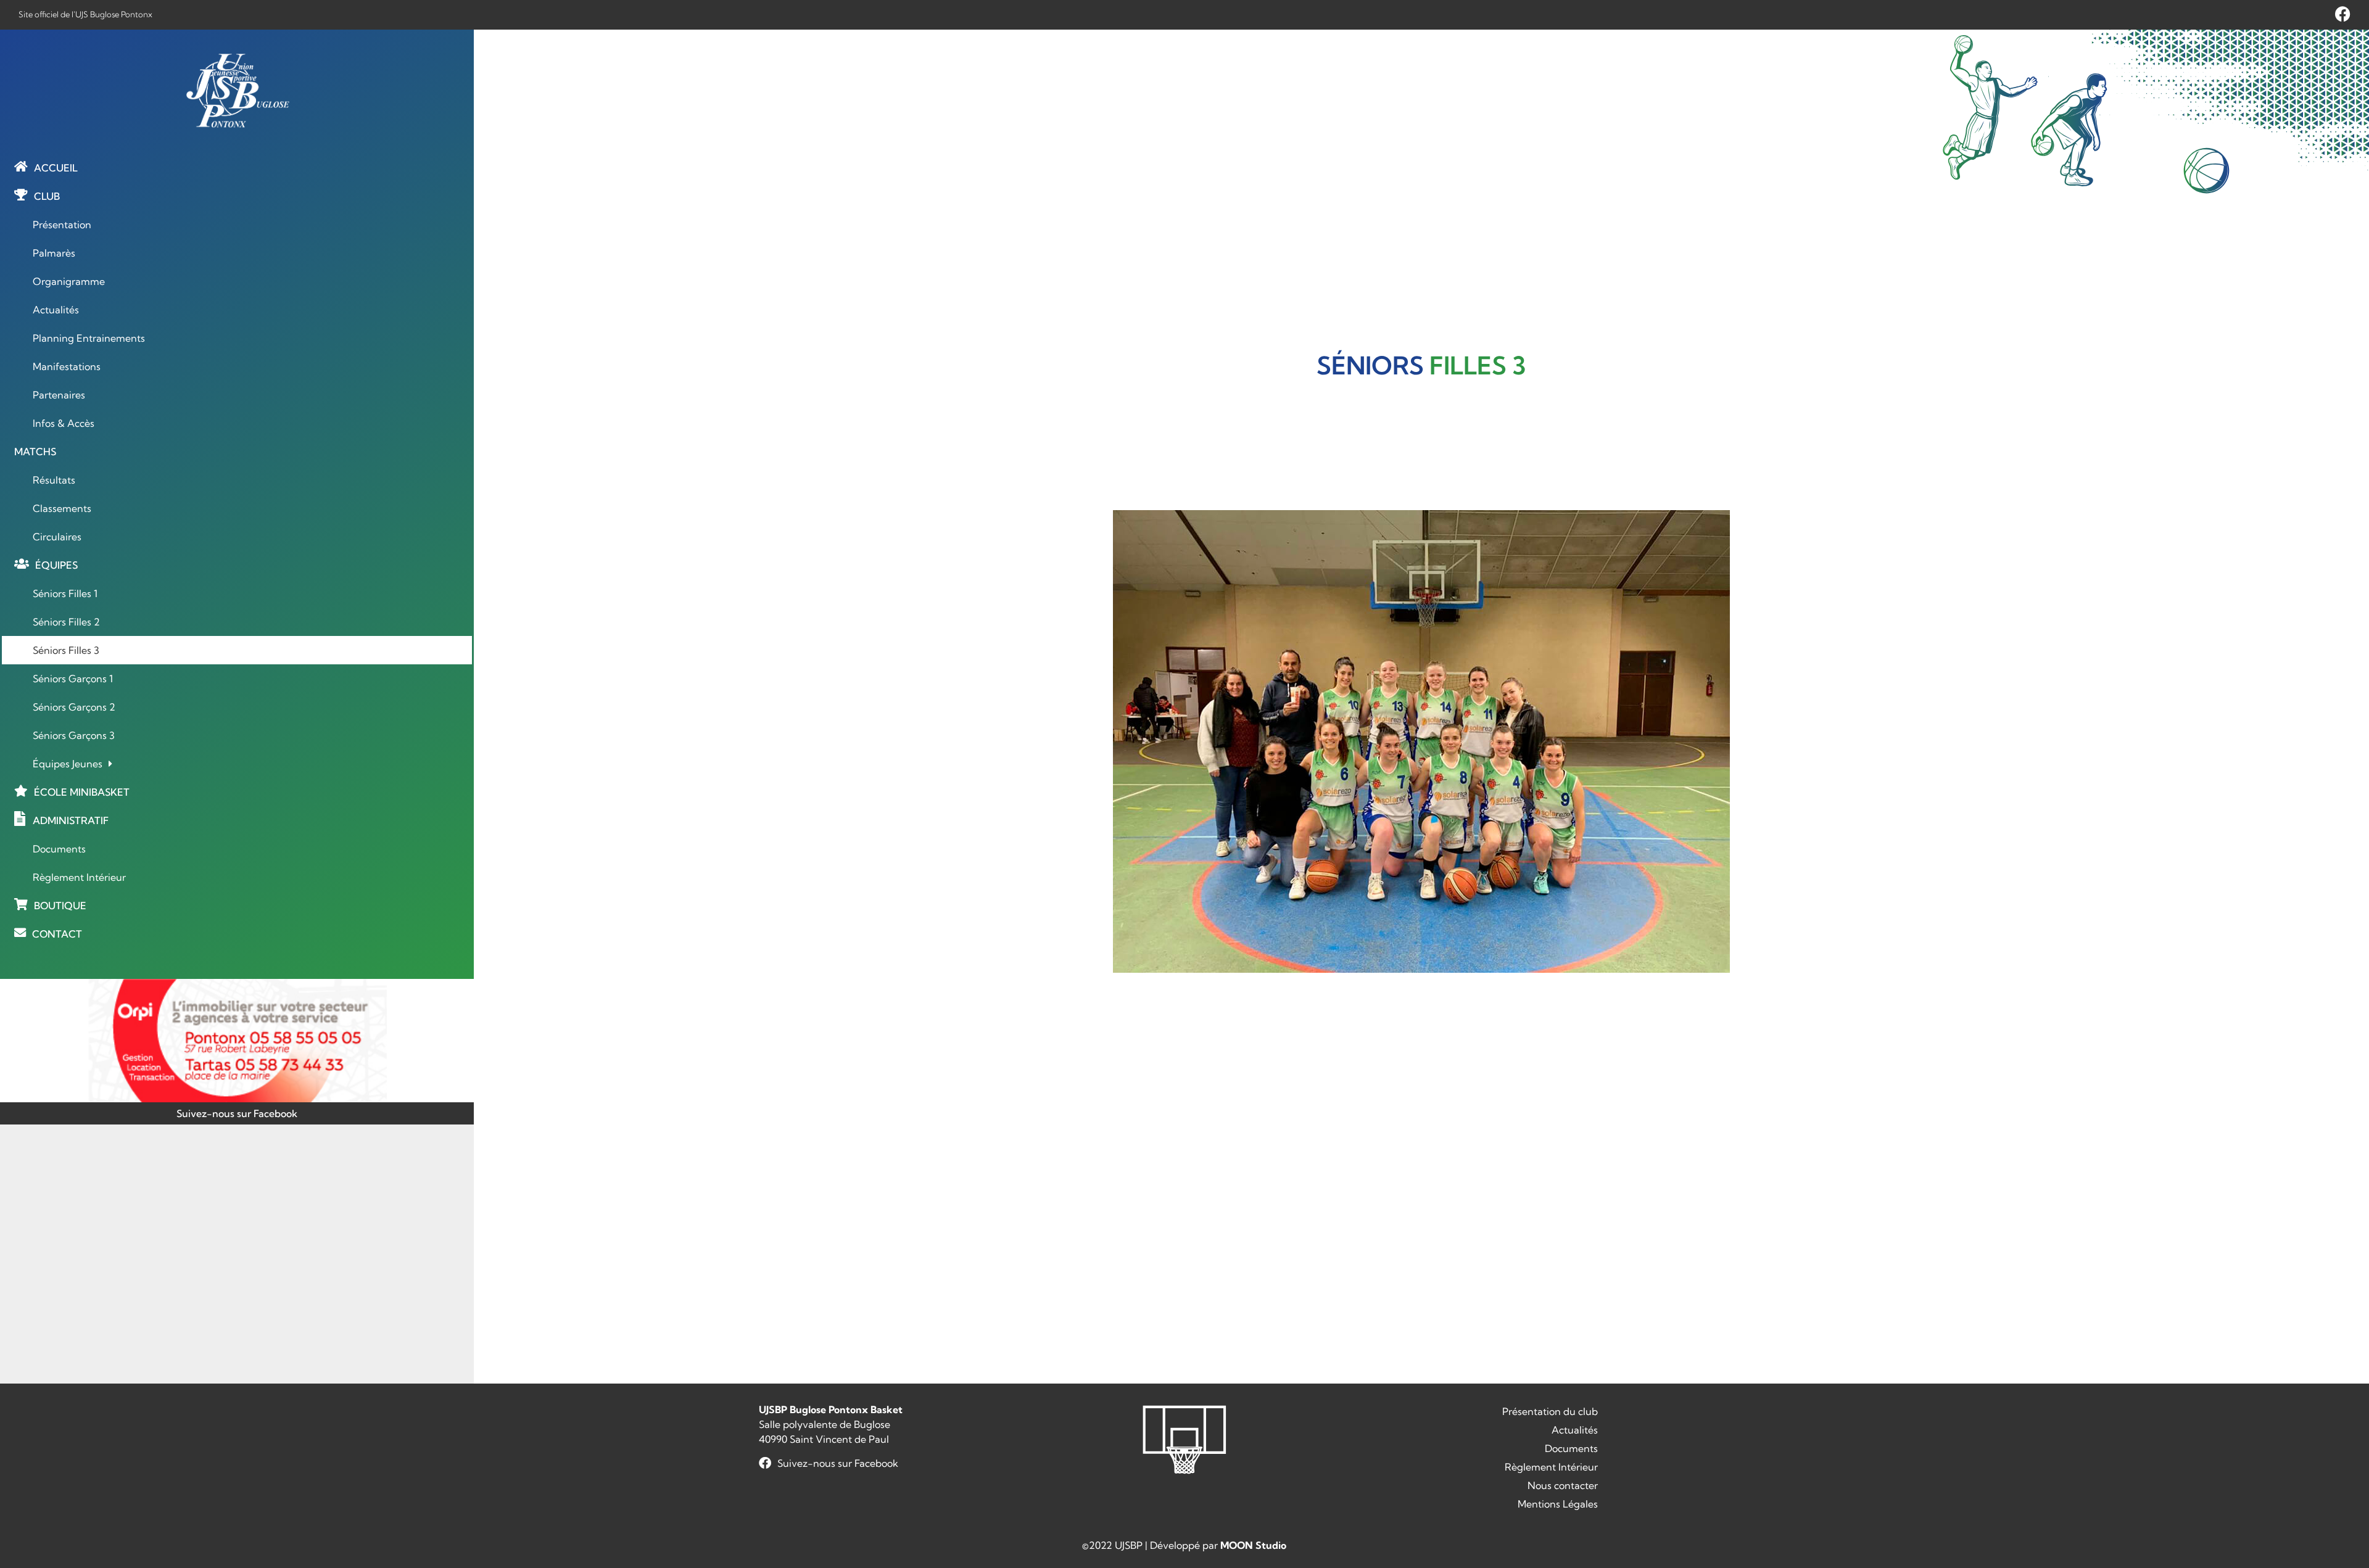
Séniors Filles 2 (66, 622)
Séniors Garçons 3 (74, 735)
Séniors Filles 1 (65, 593)
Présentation (62, 225)
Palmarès (54, 253)
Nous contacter (1563, 1485)
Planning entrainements (89, 338)
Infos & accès (64, 423)
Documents (59, 849)
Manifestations (67, 366)
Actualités (56, 310)
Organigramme (69, 281)
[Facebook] (2343, 14)
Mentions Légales (1558, 1504)
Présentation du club (1550, 1411)
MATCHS (35, 452)
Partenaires (59, 395)
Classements (62, 508)
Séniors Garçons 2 (74, 707)
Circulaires (57, 537)
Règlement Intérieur (79, 877)
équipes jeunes (68, 764)
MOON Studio (1253, 1545)
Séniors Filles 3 (66, 650)
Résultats (54, 480)
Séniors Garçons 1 (73, 679)
